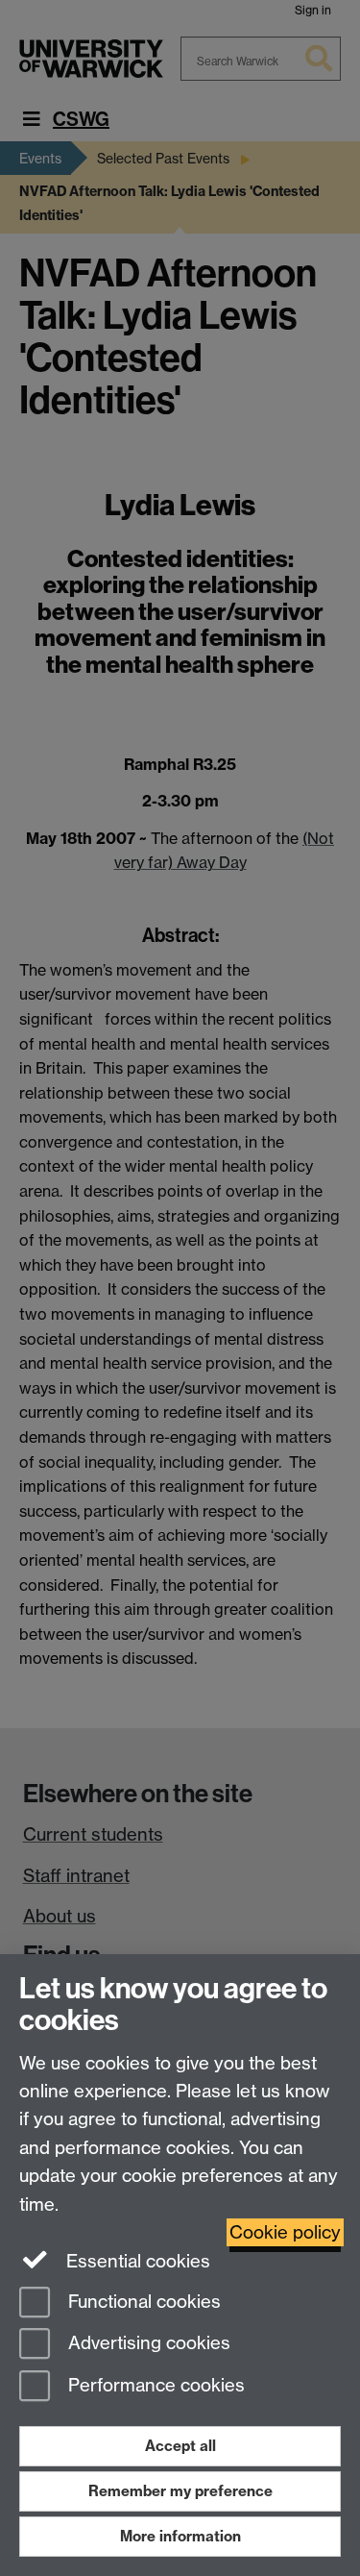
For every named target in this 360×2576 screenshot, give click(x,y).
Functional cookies (142, 2302)
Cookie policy (285, 2232)
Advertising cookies (147, 2344)
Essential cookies (136, 2261)
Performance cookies (154, 2386)
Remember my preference (180, 2491)
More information (180, 2536)
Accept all (180, 2446)
